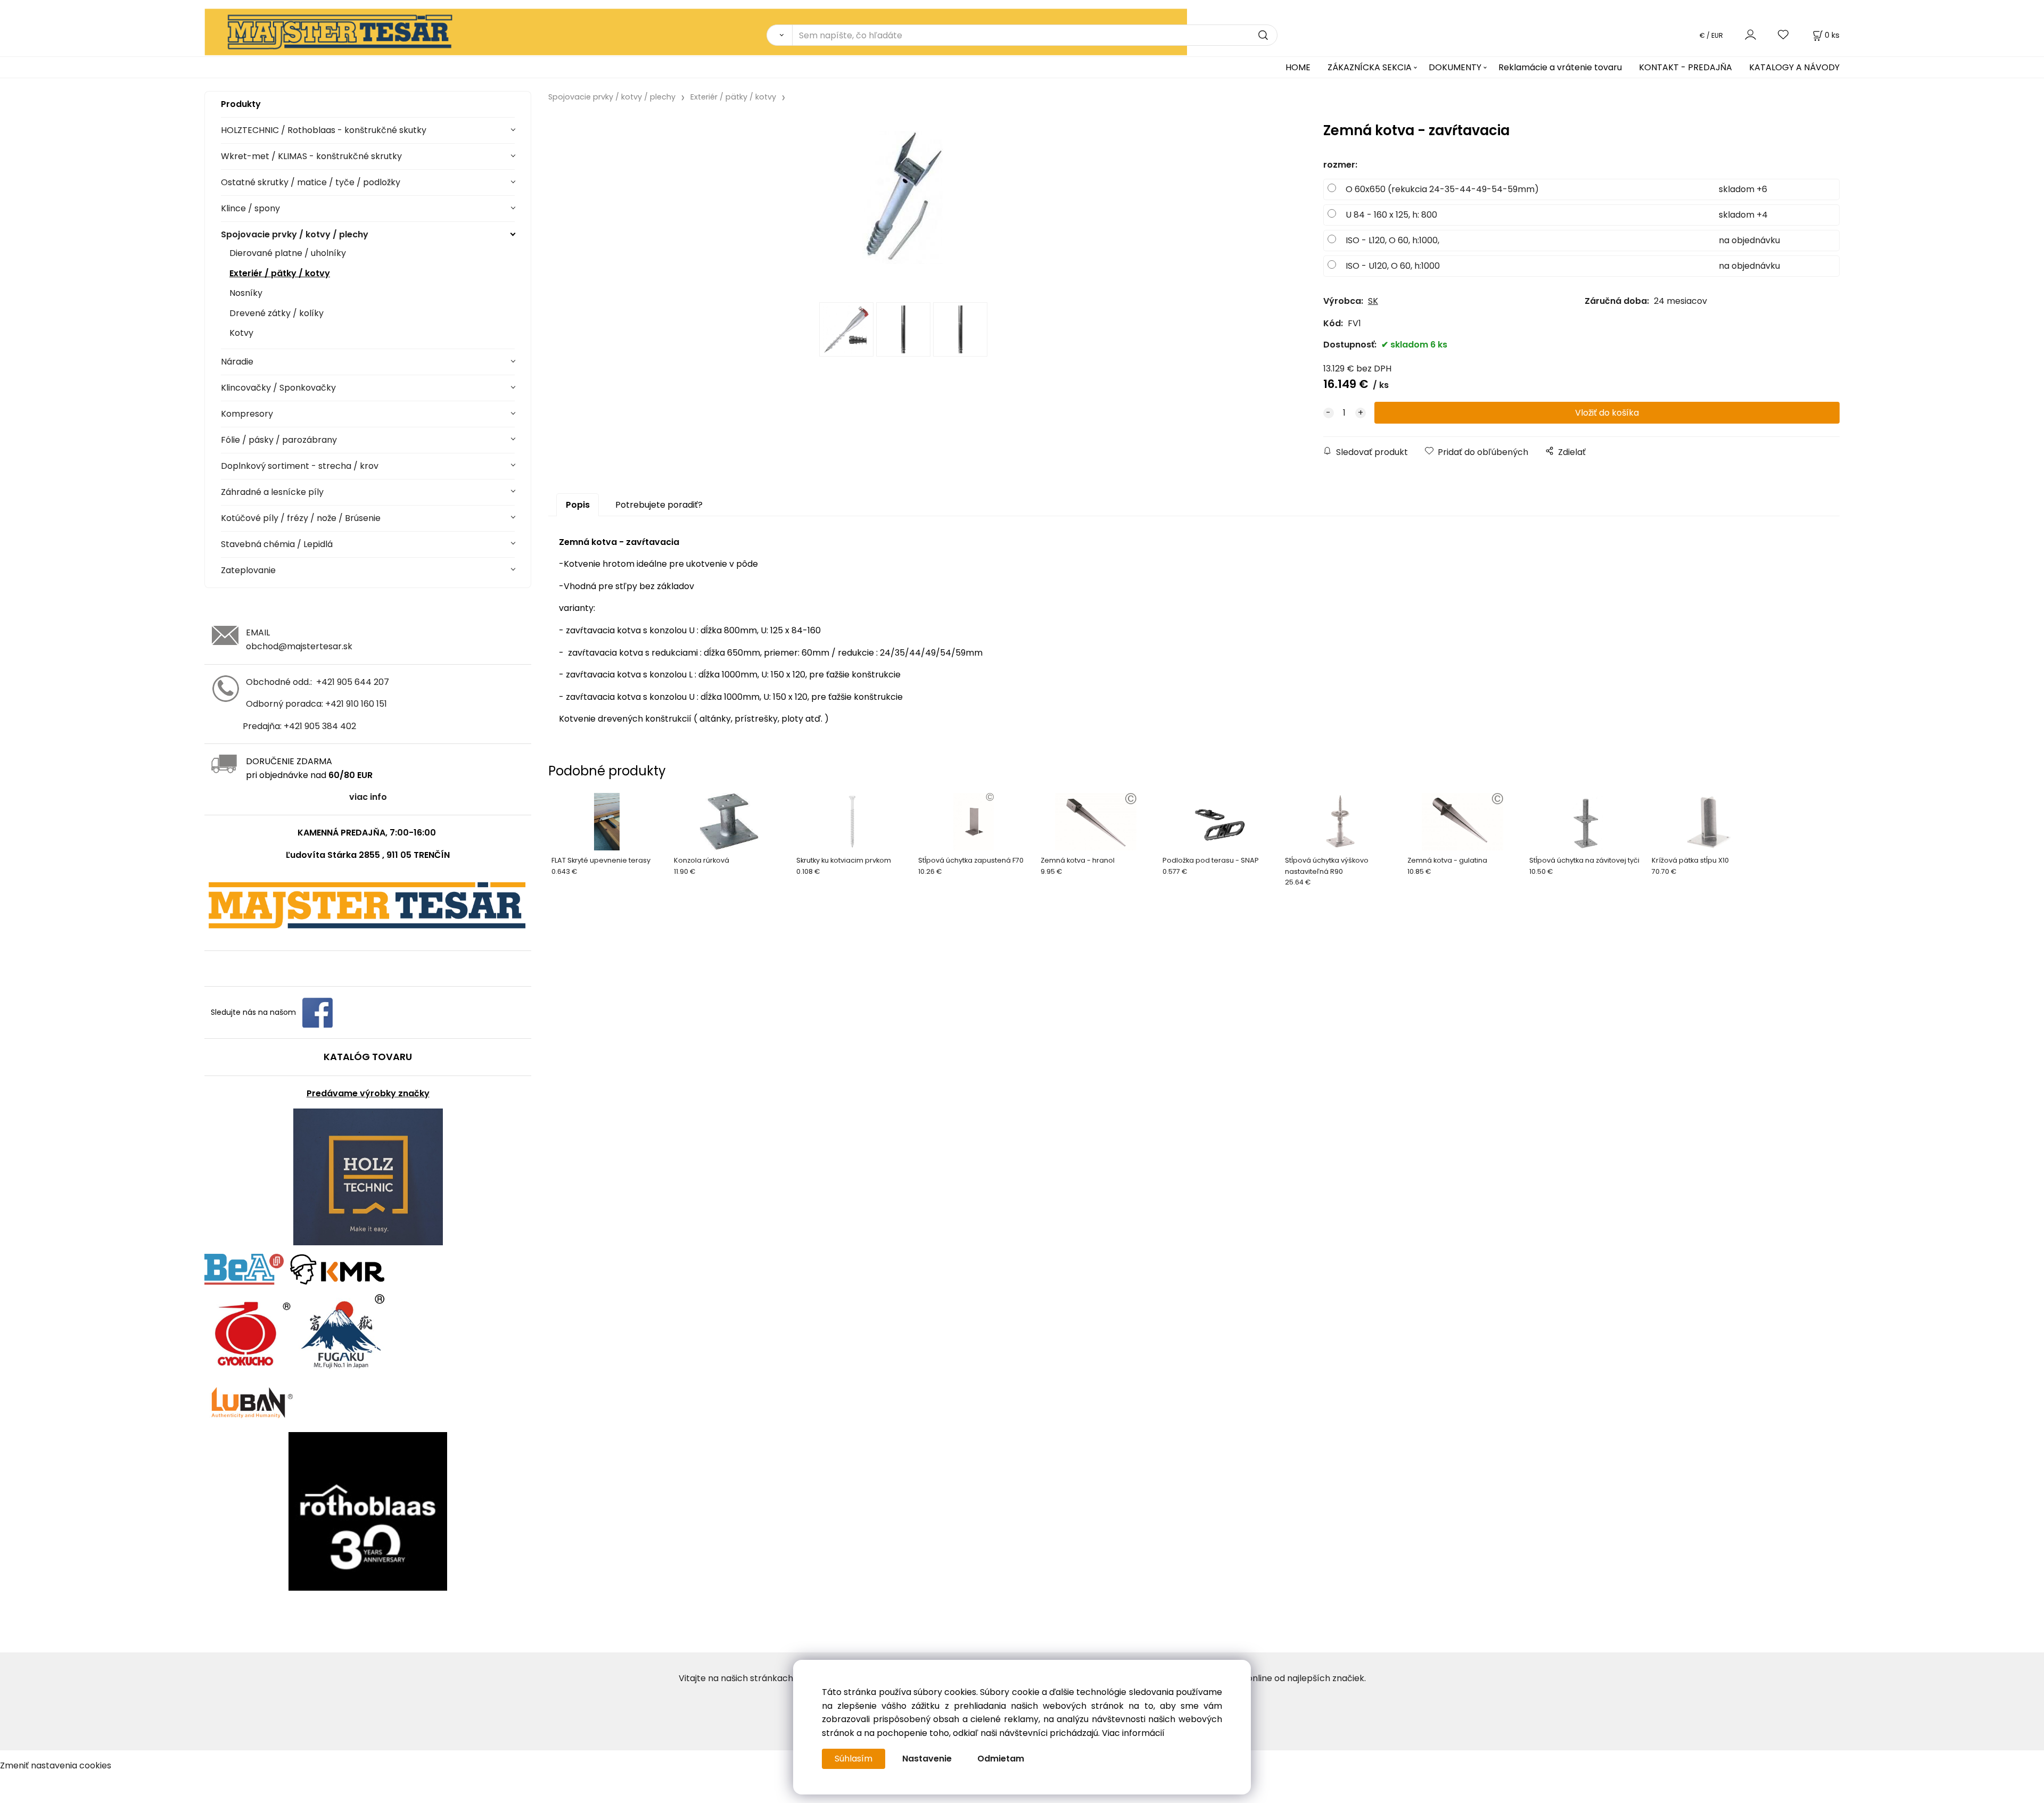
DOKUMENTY (1455, 67)
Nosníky (246, 293)
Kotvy (241, 333)
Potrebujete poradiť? (659, 505)
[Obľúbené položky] (1784, 35)
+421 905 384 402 (320, 726)
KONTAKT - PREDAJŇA (1686, 67)
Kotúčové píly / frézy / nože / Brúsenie (301, 518)
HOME (1298, 67)
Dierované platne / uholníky (288, 253)
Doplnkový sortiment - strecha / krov (300, 466)
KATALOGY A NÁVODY (1794, 67)
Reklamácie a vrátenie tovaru (1560, 67)
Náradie (237, 362)
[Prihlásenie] (1750, 35)
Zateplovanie (248, 570)
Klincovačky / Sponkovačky (278, 388)
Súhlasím (854, 1759)
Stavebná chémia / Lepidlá (277, 544)
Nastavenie (927, 1759)
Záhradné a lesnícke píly (272, 492)
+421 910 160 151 (356, 704)
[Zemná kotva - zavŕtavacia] (903, 205)
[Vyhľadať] (779, 35)
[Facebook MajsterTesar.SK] (318, 1012)
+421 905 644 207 (353, 682)
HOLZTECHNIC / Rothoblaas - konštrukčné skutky (324, 130)
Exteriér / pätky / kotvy (280, 273)
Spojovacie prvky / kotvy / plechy (295, 234)
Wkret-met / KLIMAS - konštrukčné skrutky (311, 156)
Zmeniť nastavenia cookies (56, 1765)
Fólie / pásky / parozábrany (279, 440)
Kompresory (247, 414)
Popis (578, 505)
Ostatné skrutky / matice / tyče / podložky (311, 182)
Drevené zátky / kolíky (277, 313)
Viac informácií (1133, 1733)
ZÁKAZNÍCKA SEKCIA (1370, 67)
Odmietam (1001, 1759)
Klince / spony (250, 208)
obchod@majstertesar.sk (299, 646)
